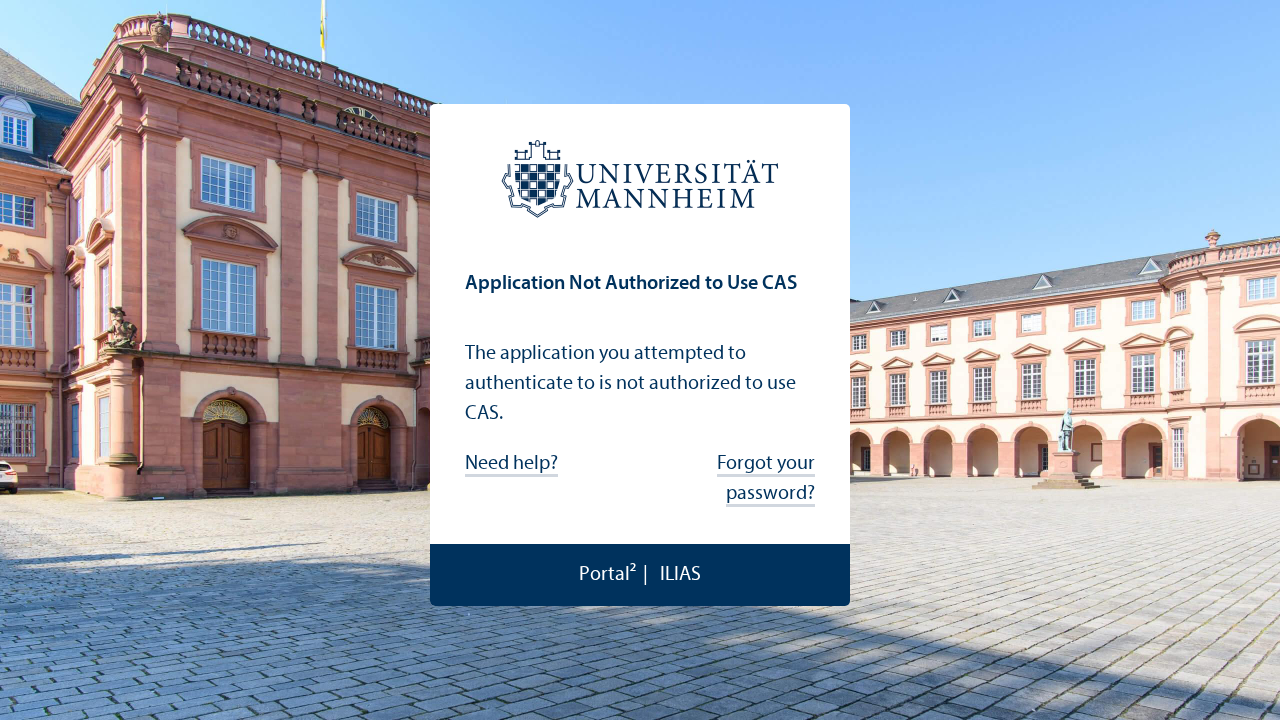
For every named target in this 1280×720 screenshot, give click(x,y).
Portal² (607, 575)
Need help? (511, 464)
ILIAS (680, 575)
